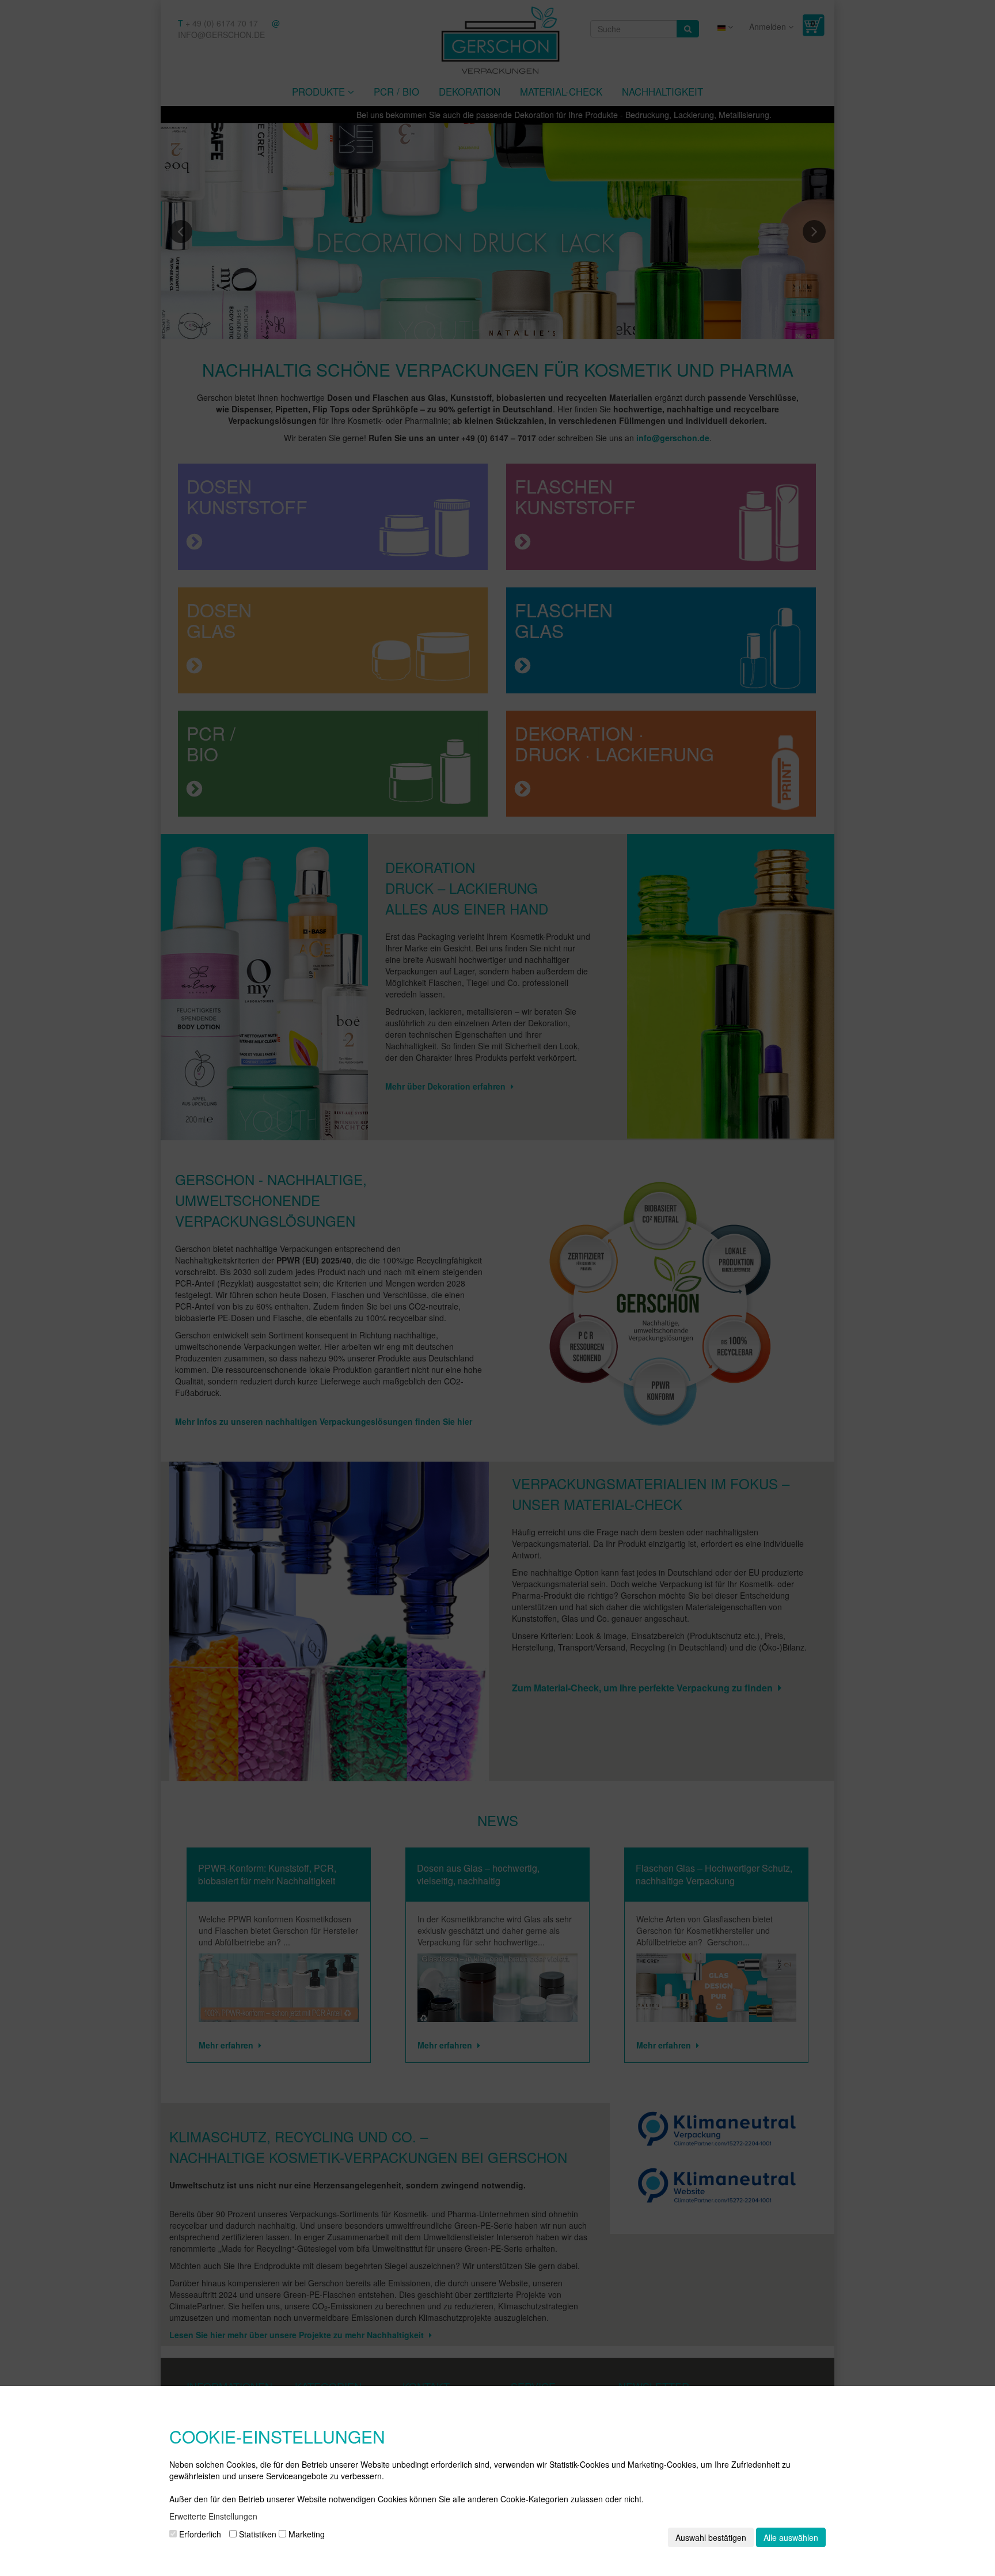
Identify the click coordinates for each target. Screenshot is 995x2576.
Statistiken (257, 2534)
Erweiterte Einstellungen (213, 2516)
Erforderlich (199, 2534)
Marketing (305, 2534)
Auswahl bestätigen (711, 2537)
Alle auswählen (791, 2537)
